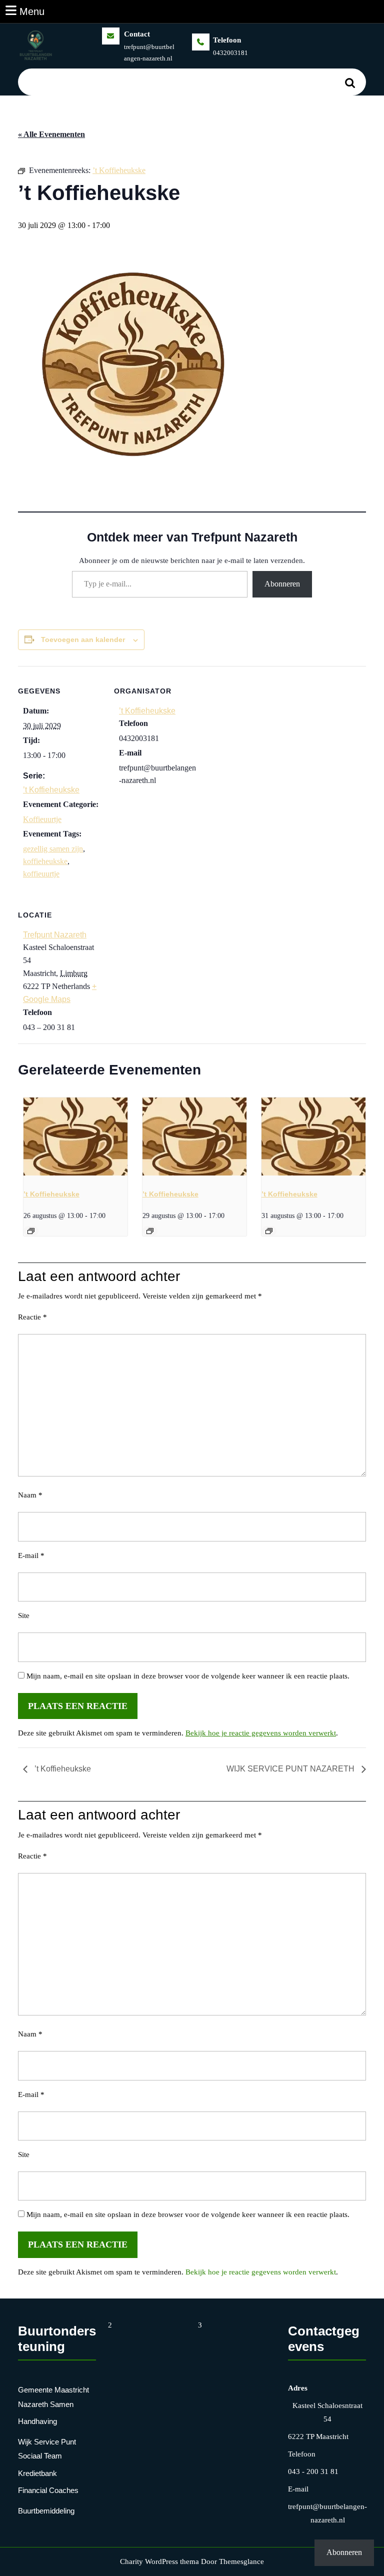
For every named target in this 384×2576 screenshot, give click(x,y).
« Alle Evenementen (51, 134)
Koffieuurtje (42, 819)
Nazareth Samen (46, 2404)
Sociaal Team (40, 2456)
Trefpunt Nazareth (55, 935)
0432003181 (230, 53)
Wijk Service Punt (47, 2442)
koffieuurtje (41, 874)
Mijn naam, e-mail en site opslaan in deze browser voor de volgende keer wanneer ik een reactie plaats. (188, 1676)
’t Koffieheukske (51, 790)
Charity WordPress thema (159, 2561)
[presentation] (75, 1136)
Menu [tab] (32, 11)
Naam (30, 1495)
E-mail (31, 1555)
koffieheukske (45, 861)
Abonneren (282, 584)
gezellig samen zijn (53, 849)
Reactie (32, 1317)
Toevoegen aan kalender (83, 639)
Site (24, 1615)
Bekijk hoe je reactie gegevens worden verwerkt (261, 1733)
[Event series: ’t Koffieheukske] (31, 1231)
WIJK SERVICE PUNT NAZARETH (291, 1769)
